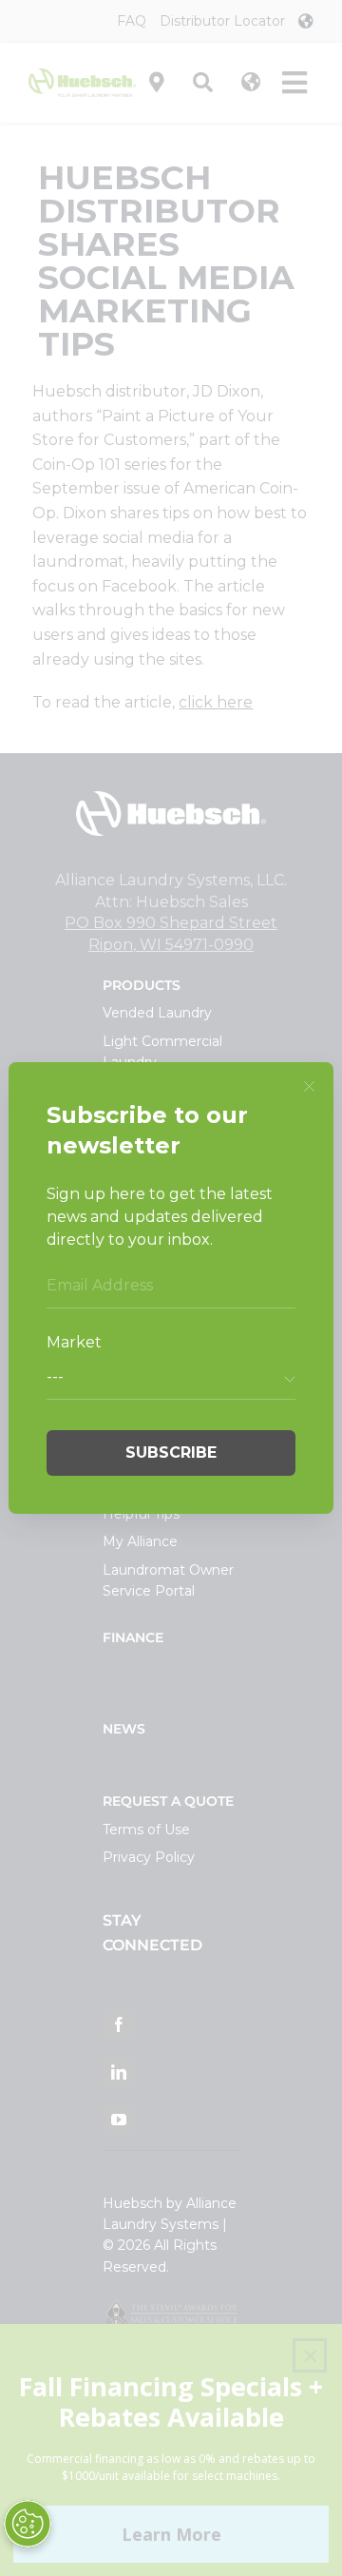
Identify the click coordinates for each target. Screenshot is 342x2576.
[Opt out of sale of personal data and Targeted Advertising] (28, 2524)
